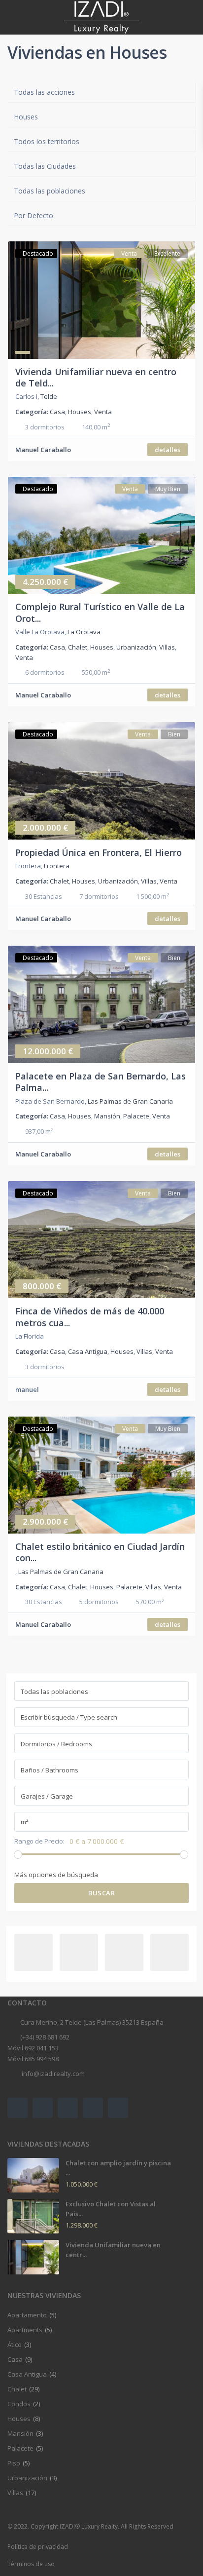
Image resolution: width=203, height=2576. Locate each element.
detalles (168, 450)
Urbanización (136, 647)
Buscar (101, 1893)
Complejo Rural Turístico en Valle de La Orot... (100, 612)
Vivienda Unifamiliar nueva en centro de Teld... (96, 377)
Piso (14, 2463)
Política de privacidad (38, 2547)
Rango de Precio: (39, 1841)
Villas (167, 647)
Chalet (78, 647)
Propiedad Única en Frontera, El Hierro (99, 852)
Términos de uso (31, 2564)
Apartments (25, 2330)
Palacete (136, 1116)
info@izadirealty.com (52, 2074)
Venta (103, 412)
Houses (80, 412)
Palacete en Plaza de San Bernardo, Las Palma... (101, 1082)
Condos (19, 2404)
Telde (49, 396)
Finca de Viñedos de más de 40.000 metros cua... (90, 1317)
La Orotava (84, 632)
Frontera (57, 866)
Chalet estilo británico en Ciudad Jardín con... (100, 1552)
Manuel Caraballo (43, 450)
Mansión (107, 1116)
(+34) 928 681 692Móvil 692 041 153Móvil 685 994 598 (38, 2048)
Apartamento (27, 2315)
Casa (57, 412)
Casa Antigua (88, 1351)
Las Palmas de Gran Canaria (130, 1101)
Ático (15, 2345)
